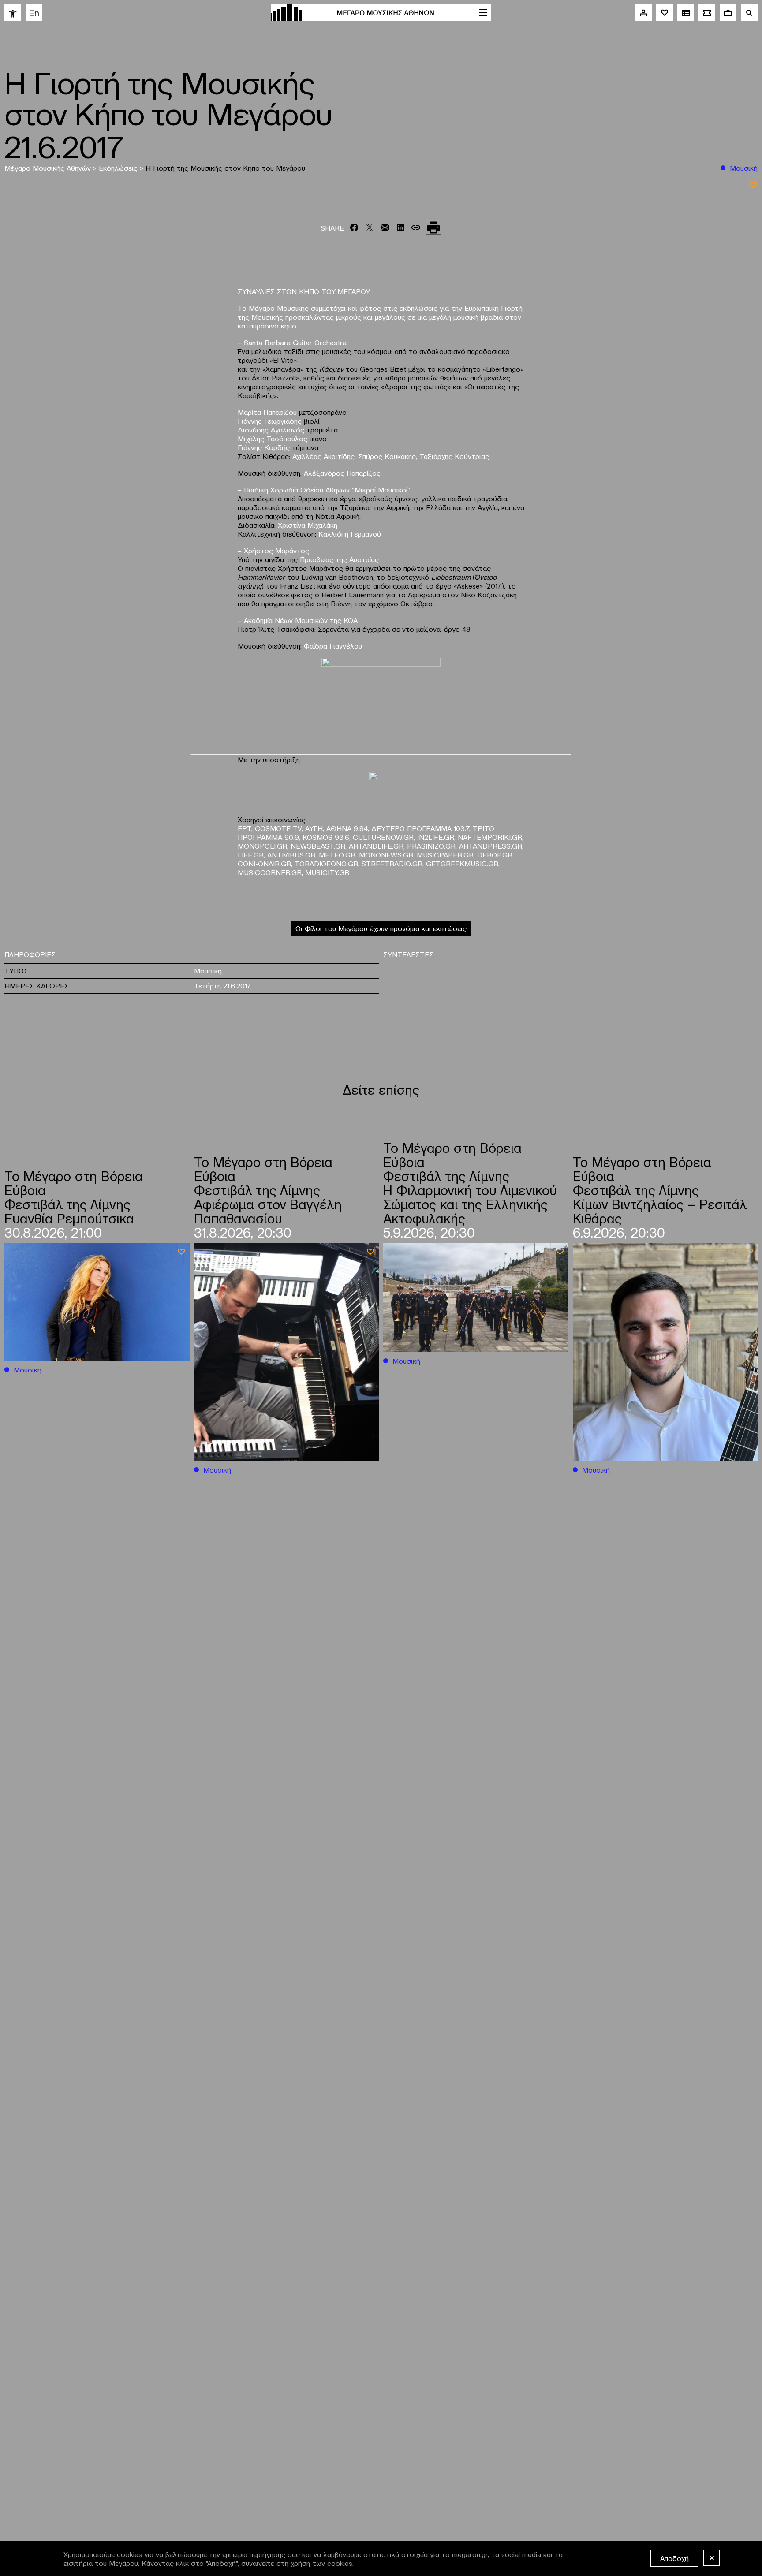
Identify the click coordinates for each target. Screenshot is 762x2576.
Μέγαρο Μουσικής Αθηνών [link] (49, 168)
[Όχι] (711, 2558)
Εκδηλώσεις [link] (119, 168)
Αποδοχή (674, 2558)
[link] (13, 13)
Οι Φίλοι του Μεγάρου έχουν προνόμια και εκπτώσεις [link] (381, 928)
